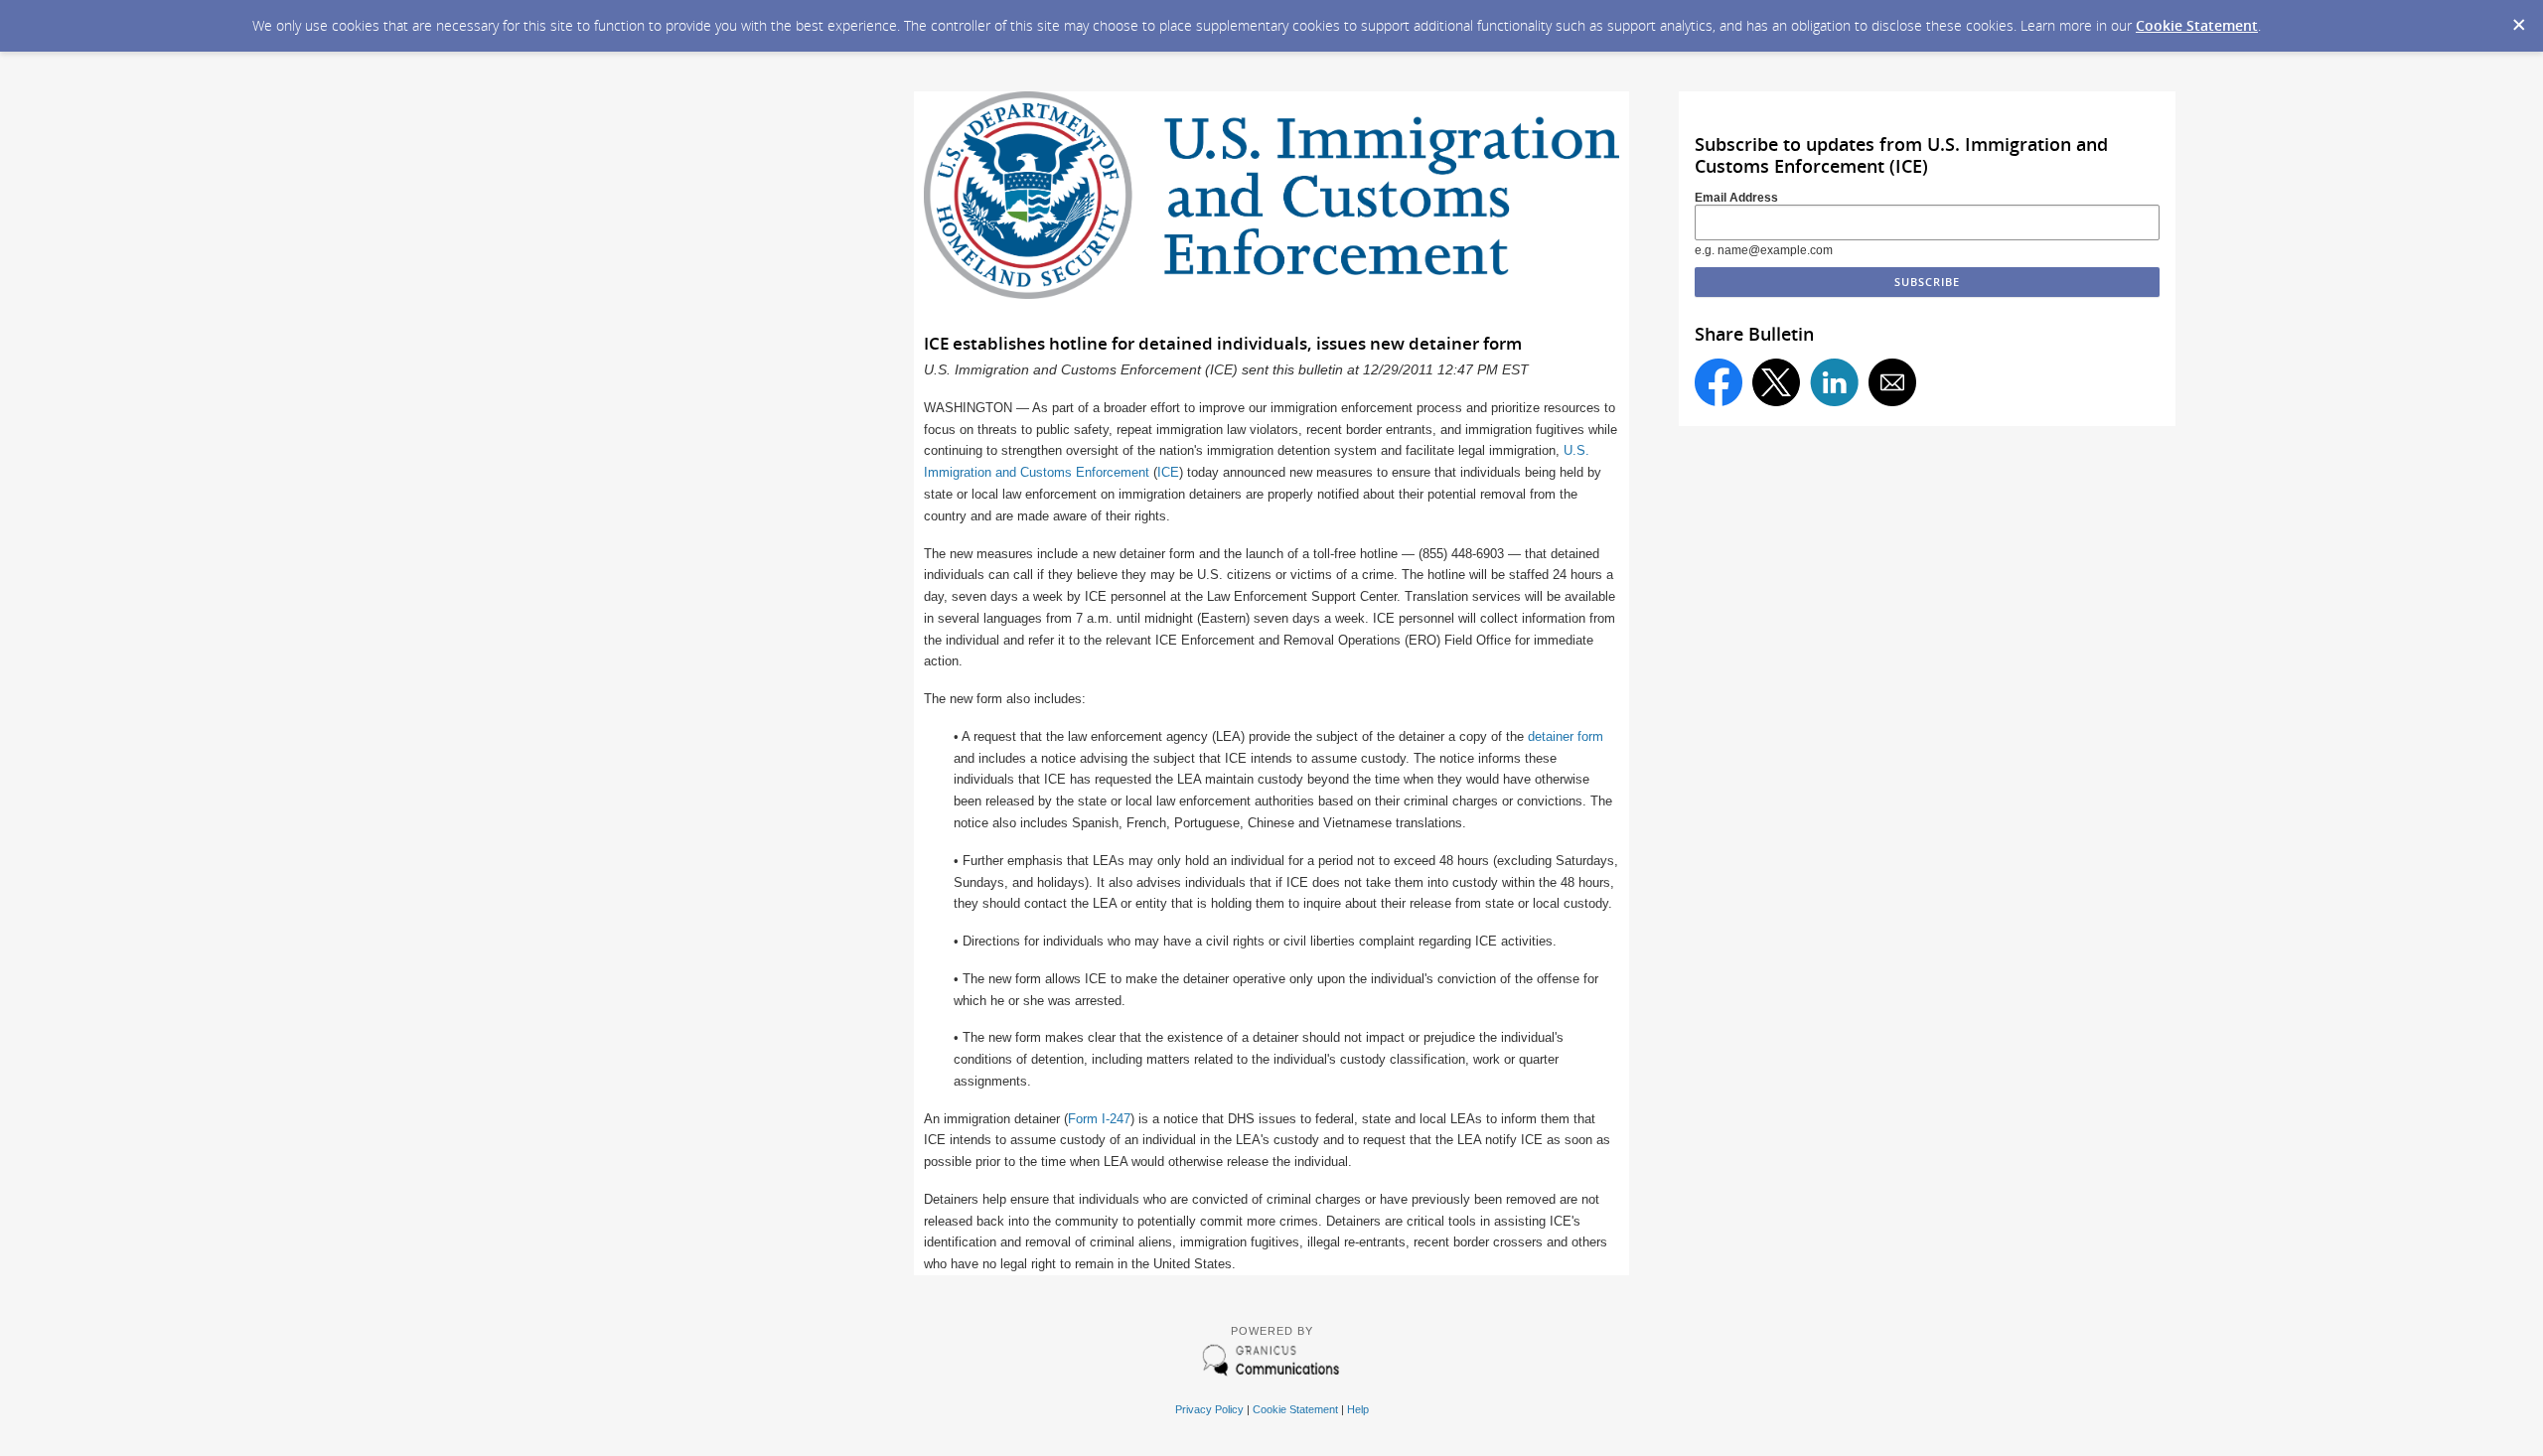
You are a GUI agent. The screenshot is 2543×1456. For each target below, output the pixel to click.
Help (1358, 1409)
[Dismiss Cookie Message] (2518, 19)
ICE (1168, 472)
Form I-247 (1099, 1119)
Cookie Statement (2197, 25)
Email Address (1736, 198)
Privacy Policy (1209, 1409)
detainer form (1566, 736)
